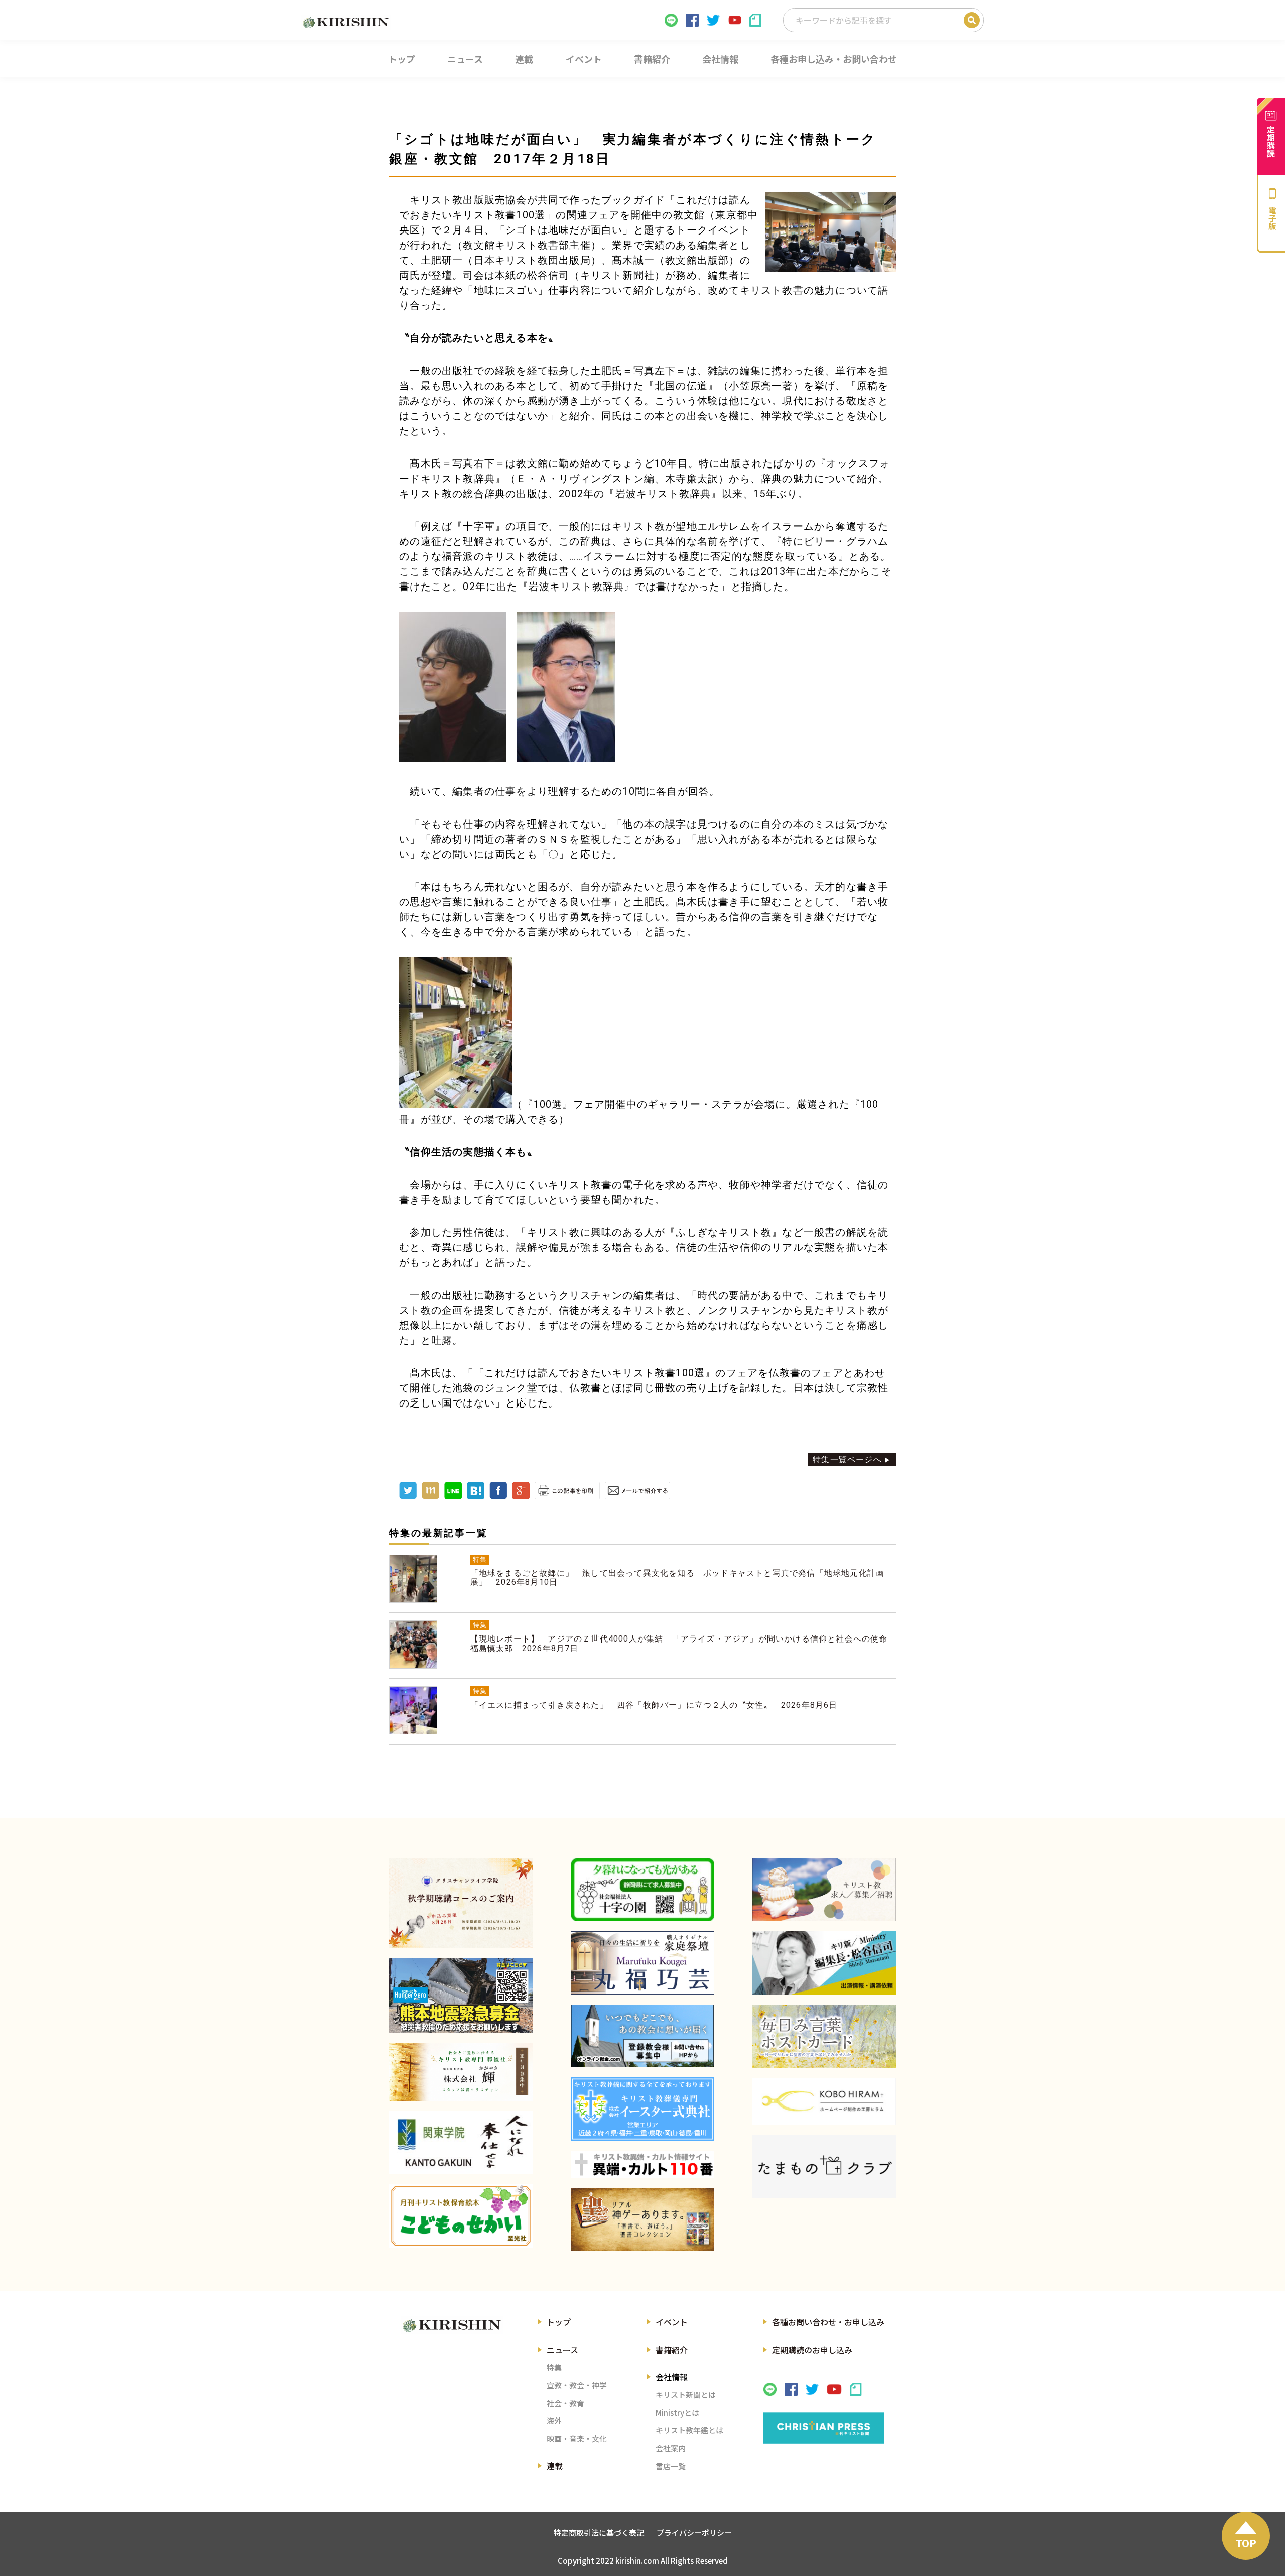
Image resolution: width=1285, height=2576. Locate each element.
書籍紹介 (672, 2350)
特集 (554, 2367)
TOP (1246, 2543)
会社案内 (671, 2448)
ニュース (562, 2350)
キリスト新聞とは (686, 2394)
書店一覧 (671, 2466)
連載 (555, 2466)
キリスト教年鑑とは (689, 2430)
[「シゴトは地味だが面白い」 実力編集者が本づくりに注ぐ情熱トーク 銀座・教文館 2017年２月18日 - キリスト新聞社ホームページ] (476, 1497)
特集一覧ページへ (847, 1459)
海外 (554, 2421)
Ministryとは (677, 2413)
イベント (672, 2322)
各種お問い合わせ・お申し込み (828, 2322)
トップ (559, 2322)
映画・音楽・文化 (577, 2439)
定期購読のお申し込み (812, 2350)
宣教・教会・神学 (577, 2385)
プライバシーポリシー (694, 2533)
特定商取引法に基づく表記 (599, 2533)
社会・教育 (565, 2403)
